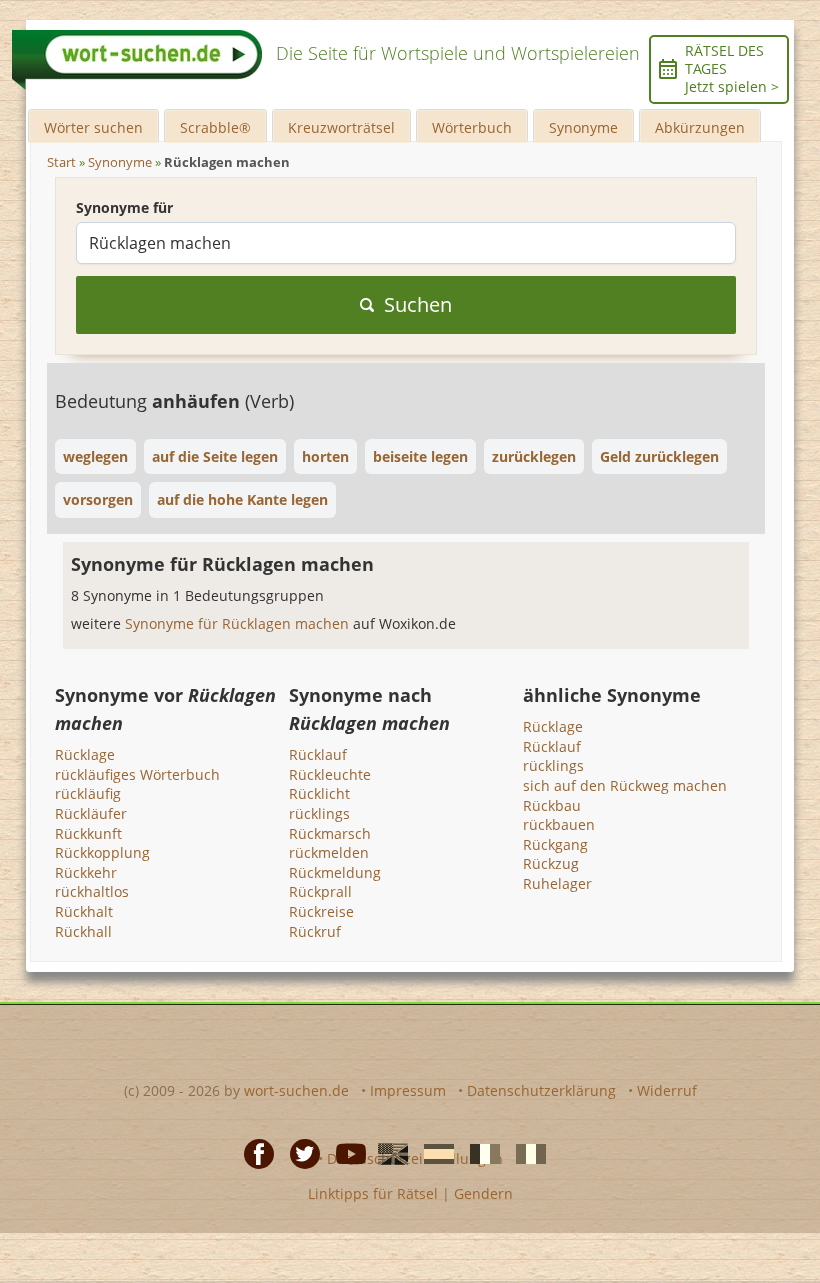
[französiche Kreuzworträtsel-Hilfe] (479, 1153)
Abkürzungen (700, 127)
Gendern (483, 1193)
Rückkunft (88, 833)
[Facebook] (253, 1153)
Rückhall (83, 931)
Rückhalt (84, 911)
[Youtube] (345, 1153)
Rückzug (551, 863)
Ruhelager (557, 883)
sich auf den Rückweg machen (625, 785)
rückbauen (559, 824)
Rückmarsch (330, 833)
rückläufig (88, 793)
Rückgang (555, 844)
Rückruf (315, 931)
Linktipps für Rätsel (373, 1193)
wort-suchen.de (296, 1090)
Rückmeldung (335, 872)
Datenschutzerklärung (541, 1090)
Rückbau (552, 805)
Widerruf (667, 1090)
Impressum (408, 1090)
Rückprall (320, 891)
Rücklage (85, 754)
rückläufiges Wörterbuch (137, 774)
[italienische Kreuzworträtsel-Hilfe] (525, 1153)
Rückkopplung (102, 852)
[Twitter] (299, 1153)
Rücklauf (318, 754)
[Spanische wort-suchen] (433, 1153)
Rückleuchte (330, 774)
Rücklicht (319, 793)
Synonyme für (124, 207)
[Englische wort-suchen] (387, 1153)
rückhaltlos (92, 891)
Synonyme (583, 127)
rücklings (319, 813)
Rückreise (321, 911)
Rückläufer (91, 813)
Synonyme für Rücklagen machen (239, 623)
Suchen (418, 304)
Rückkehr (86, 872)
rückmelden (329, 852)
